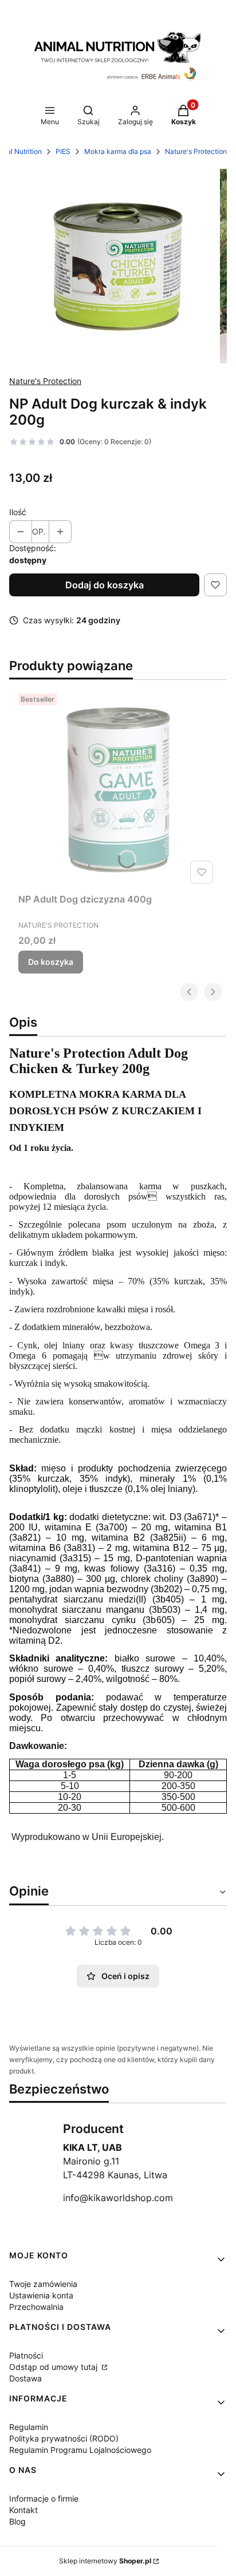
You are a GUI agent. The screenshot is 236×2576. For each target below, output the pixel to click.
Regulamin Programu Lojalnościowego (80, 2450)
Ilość (18, 512)
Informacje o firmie (44, 2498)
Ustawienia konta (41, 2295)
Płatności (26, 2355)
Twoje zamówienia (43, 2284)
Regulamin (29, 2427)
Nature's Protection (196, 151)
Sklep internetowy (105, 2561)
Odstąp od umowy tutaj (54, 2367)
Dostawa (25, 2378)
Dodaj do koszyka (105, 585)
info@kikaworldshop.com (118, 2198)
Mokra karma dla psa (118, 151)
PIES (63, 151)
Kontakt (23, 2510)
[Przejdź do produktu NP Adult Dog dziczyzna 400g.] (118, 789)
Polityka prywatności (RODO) (64, 2438)
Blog (17, 2521)
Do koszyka (51, 962)
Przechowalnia (36, 2307)
